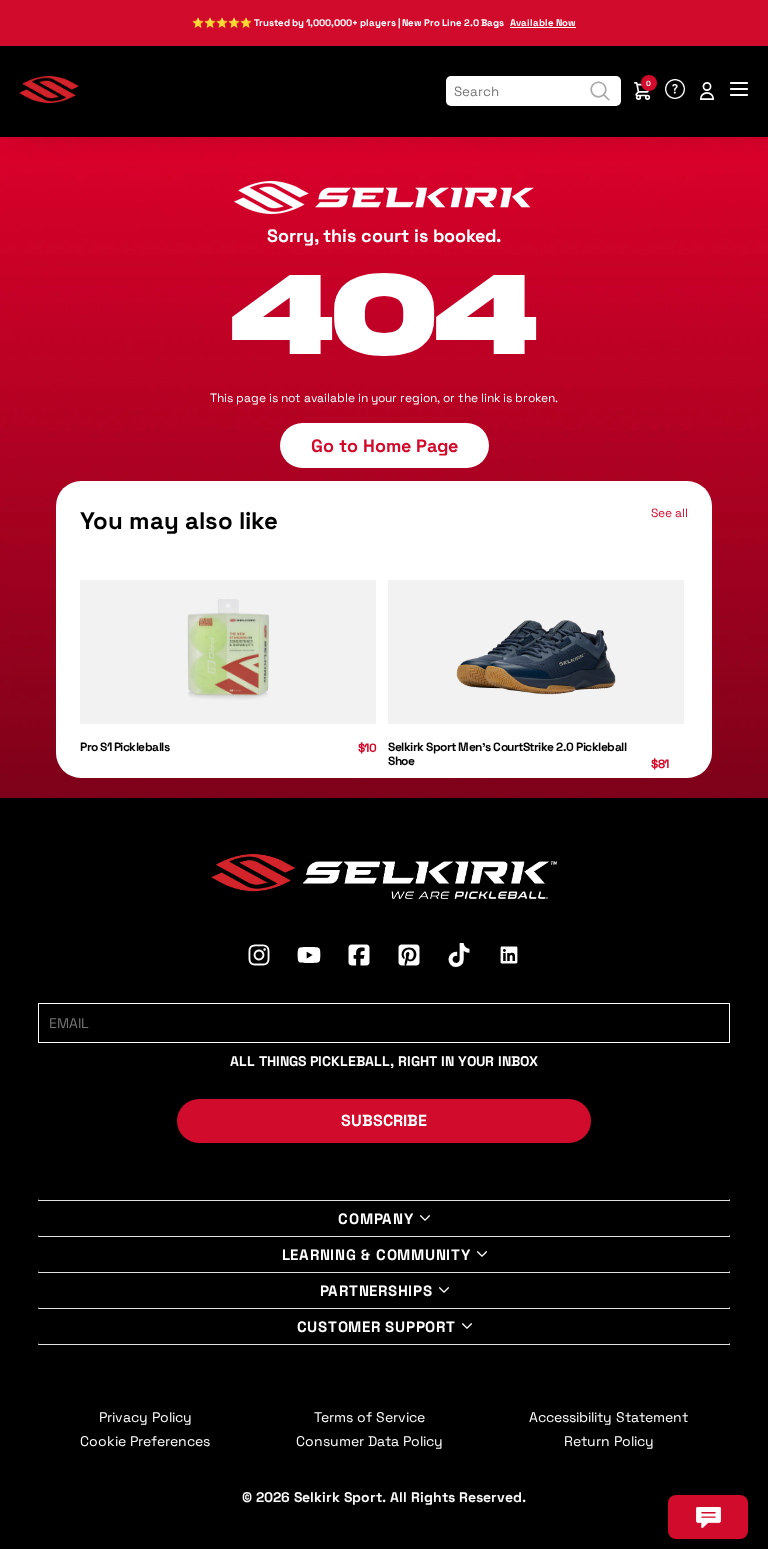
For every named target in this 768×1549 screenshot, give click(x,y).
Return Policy (609, 1441)
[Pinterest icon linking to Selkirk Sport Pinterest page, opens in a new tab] (409, 958)
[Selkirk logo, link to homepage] (49, 99)
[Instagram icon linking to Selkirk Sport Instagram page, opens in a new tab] (259, 958)
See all (669, 513)
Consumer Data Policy (369, 1441)
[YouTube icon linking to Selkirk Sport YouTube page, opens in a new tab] (309, 958)
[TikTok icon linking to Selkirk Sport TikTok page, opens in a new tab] (459, 958)
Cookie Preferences (145, 1441)
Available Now (543, 23)
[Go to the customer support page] (675, 91)
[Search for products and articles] (600, 91)
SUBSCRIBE (384, 1120)
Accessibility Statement (608, 1417)
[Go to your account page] (707, 91)
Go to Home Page (384, 445)
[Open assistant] (708, 1517)
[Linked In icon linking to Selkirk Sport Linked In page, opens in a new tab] (509, 958)
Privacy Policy (145, 1417)
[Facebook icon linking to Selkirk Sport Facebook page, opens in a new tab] (359, 958)
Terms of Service (369, 1417)
